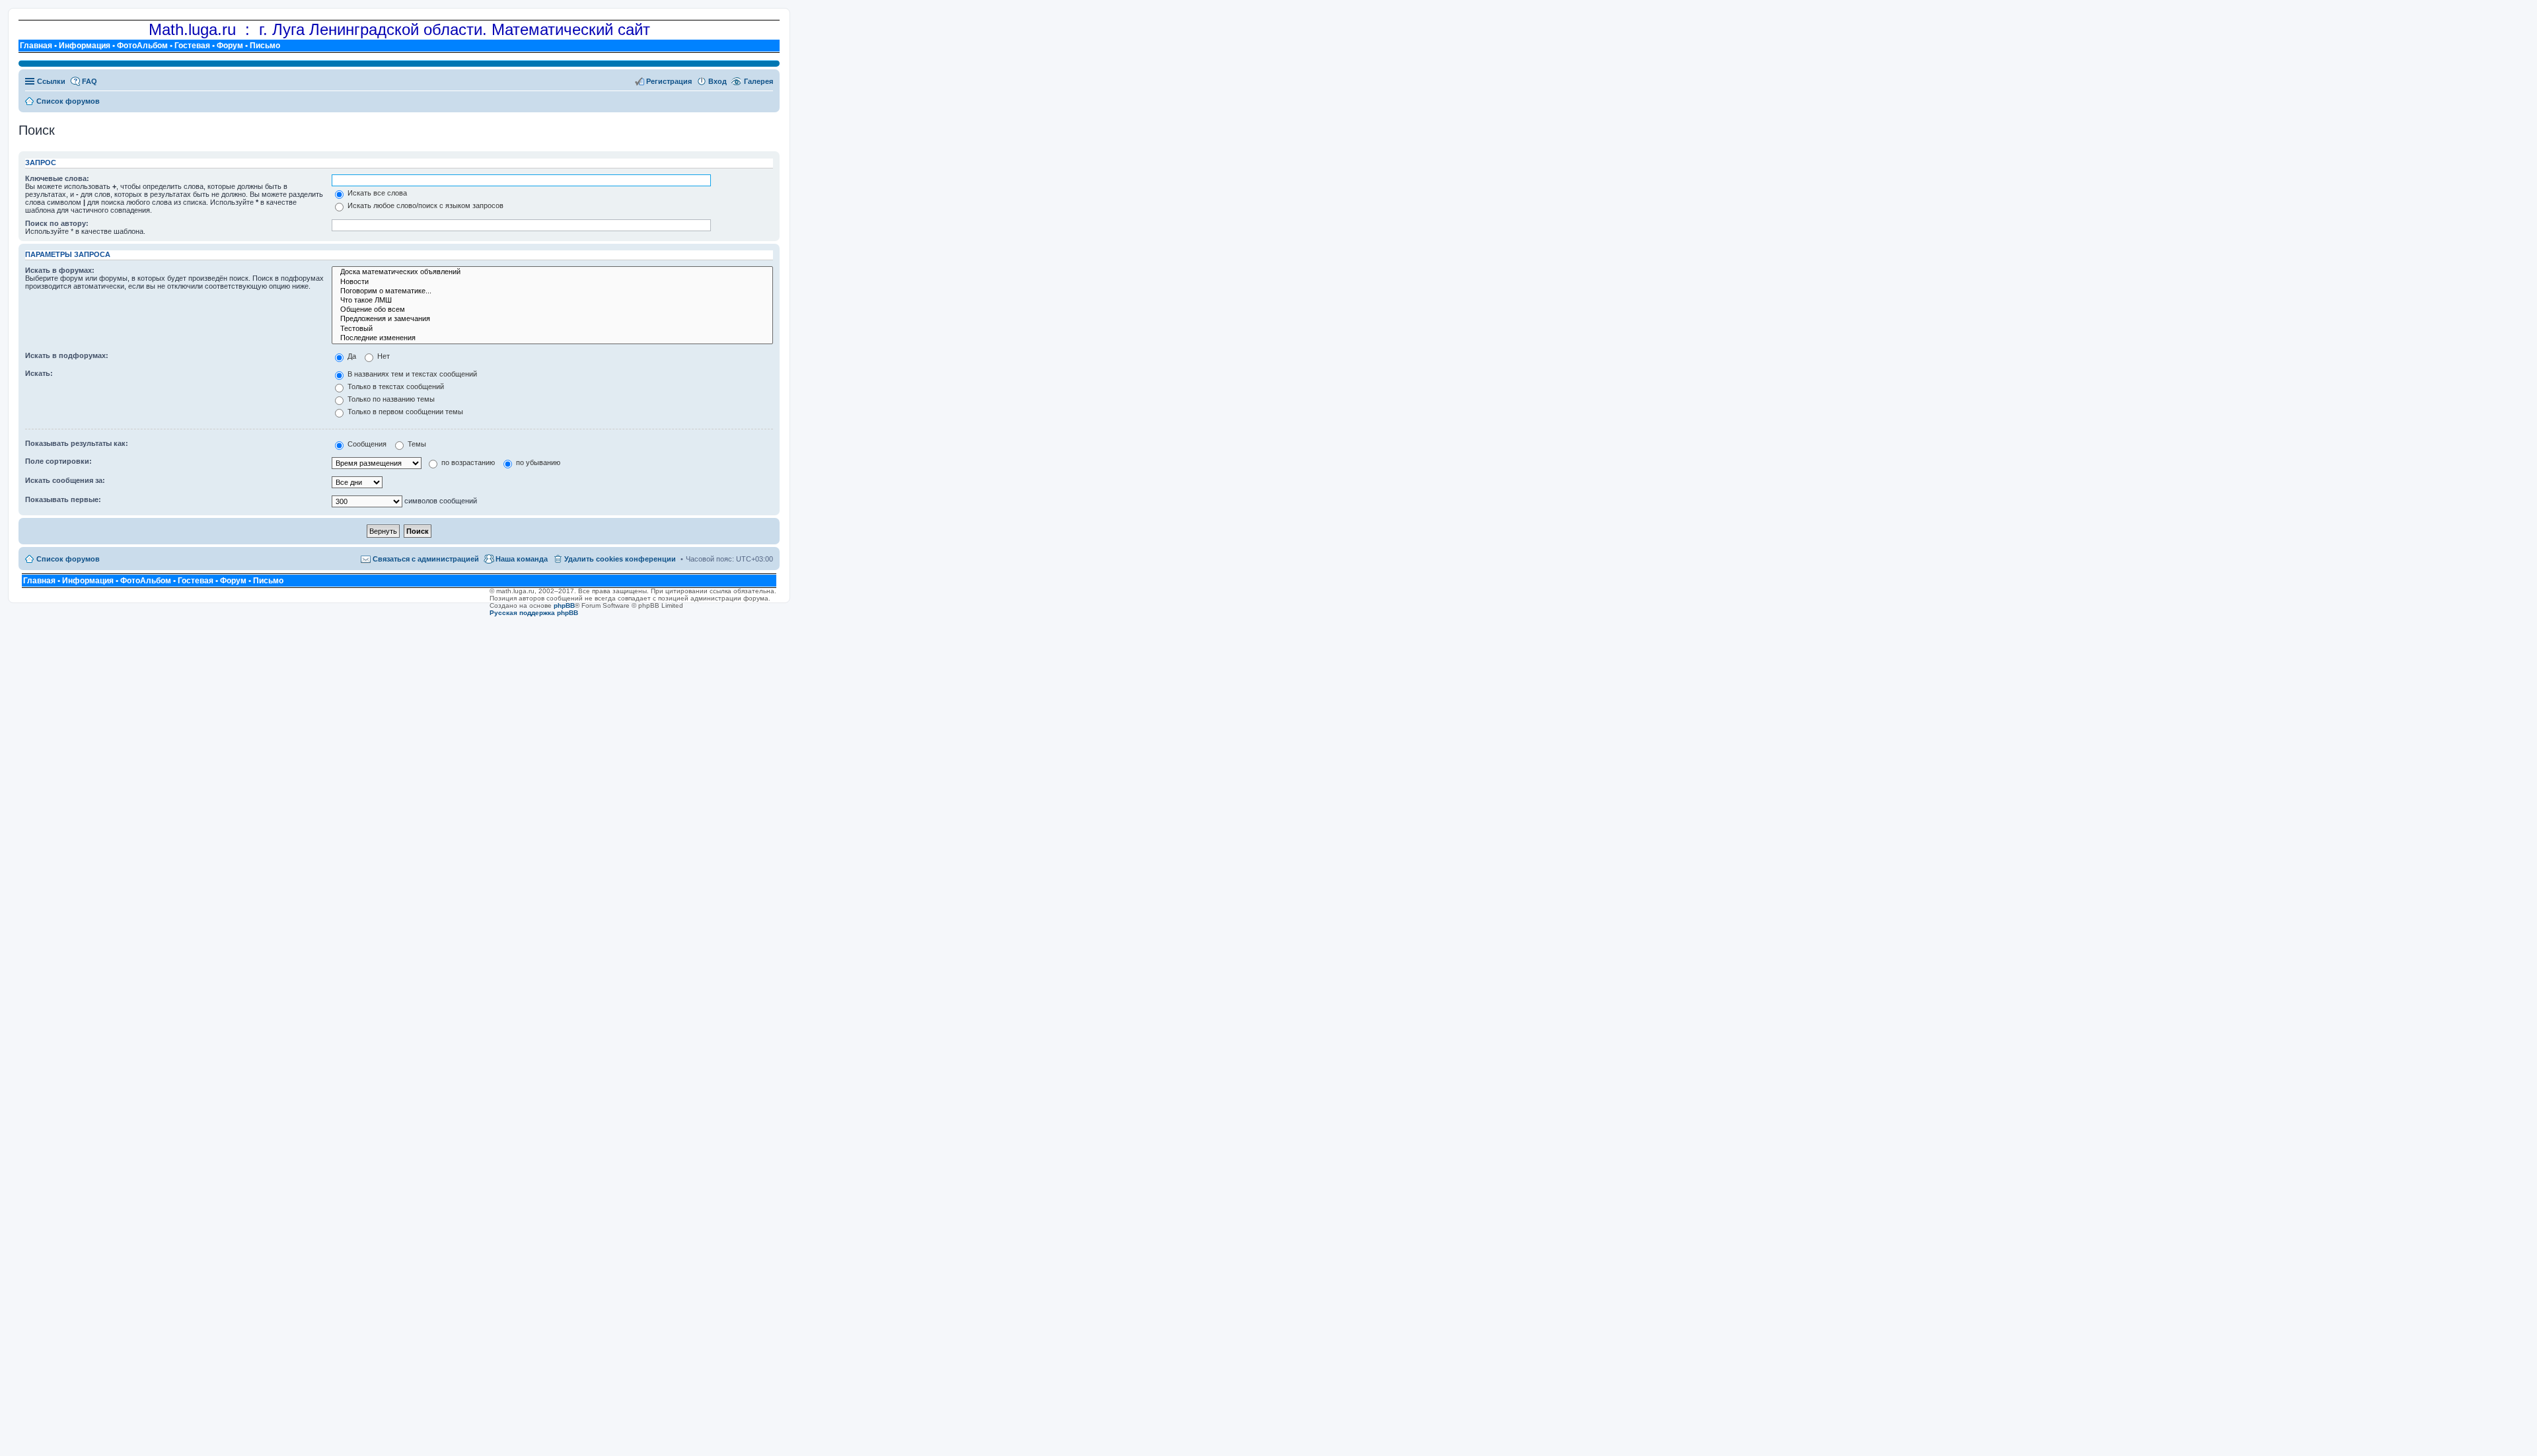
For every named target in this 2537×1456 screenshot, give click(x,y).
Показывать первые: (63, 499)
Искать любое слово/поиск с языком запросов (424, 205)
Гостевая (192, 46)
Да (351, 356)
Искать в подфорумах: (67, 355)
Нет (383, 356)
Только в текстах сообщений (395, 386)
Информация (85, 46)
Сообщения (366, 444)
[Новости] (552, 282)
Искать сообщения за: (65, 480)
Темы (416, 444)
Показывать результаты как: (77, 443)
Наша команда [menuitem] (522, 559)
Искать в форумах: (60, 270)
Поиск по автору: (57, 223)
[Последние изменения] (552, 338)
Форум (230, 46)
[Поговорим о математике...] (552, 291)
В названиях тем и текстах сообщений (411, 374)
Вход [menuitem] (717, 81)
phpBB (564, 605)
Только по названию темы (390, 399)
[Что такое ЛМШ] (552, 301)
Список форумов (68, 559)
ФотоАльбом (142, 46)
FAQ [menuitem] (90, 81)
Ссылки (51, 81)
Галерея (758, 81)
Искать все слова (376, 193)
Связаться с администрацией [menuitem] (426, 559)
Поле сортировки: (58, 461)
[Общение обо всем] (552, 310)
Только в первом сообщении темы (404, 412)
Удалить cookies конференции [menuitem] (620, 559)
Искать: (39, 373)
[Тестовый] (552, 329)
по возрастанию (467, 462)
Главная (36, 46)
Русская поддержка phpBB (534, 613)
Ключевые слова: (57, 178)
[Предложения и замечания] (552, 319)
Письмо (265, 46)
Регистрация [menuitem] (669, 81)
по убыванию (537, 462)
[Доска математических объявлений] (552, 272)
